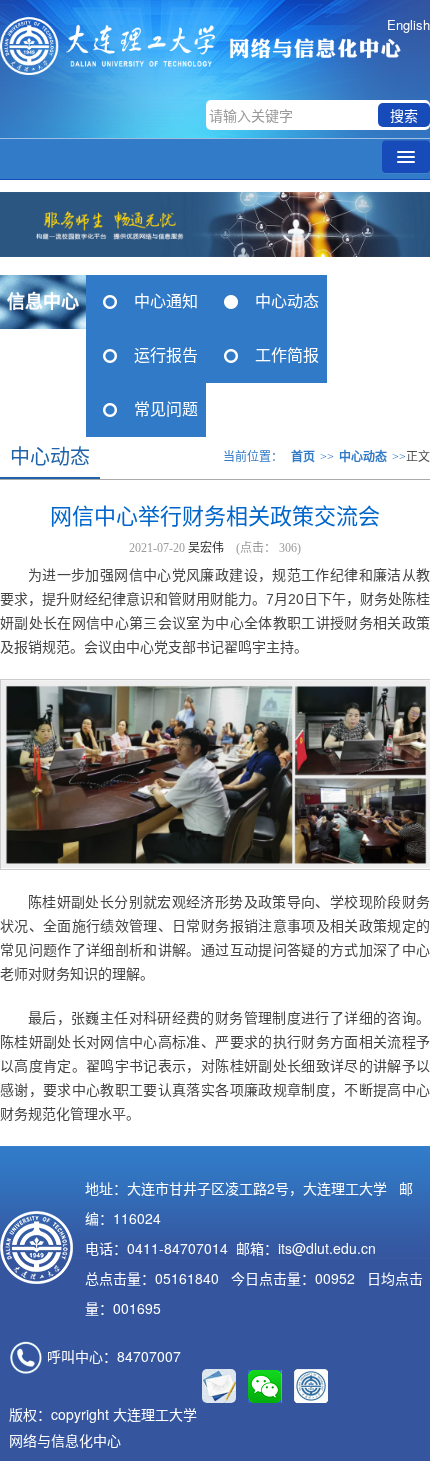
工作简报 (287, 355)
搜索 (404, 115)
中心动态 (287, 301)
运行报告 (166, 355)
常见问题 (166, 409)
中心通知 (166, 301)
